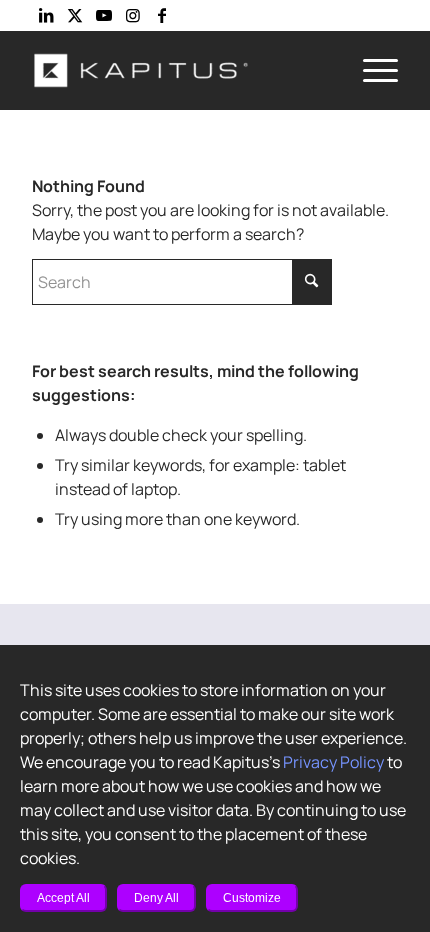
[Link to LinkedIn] (46, 15)
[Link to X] (75, 15)
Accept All (63, 898)
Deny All (156, 898)
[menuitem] (370, 70)
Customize (252, 898)
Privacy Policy (333, 762)
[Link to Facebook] (162, 15)
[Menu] (370, 70)
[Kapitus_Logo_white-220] (178, 70)
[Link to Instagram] (133, 15)
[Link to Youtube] (104, 15)
